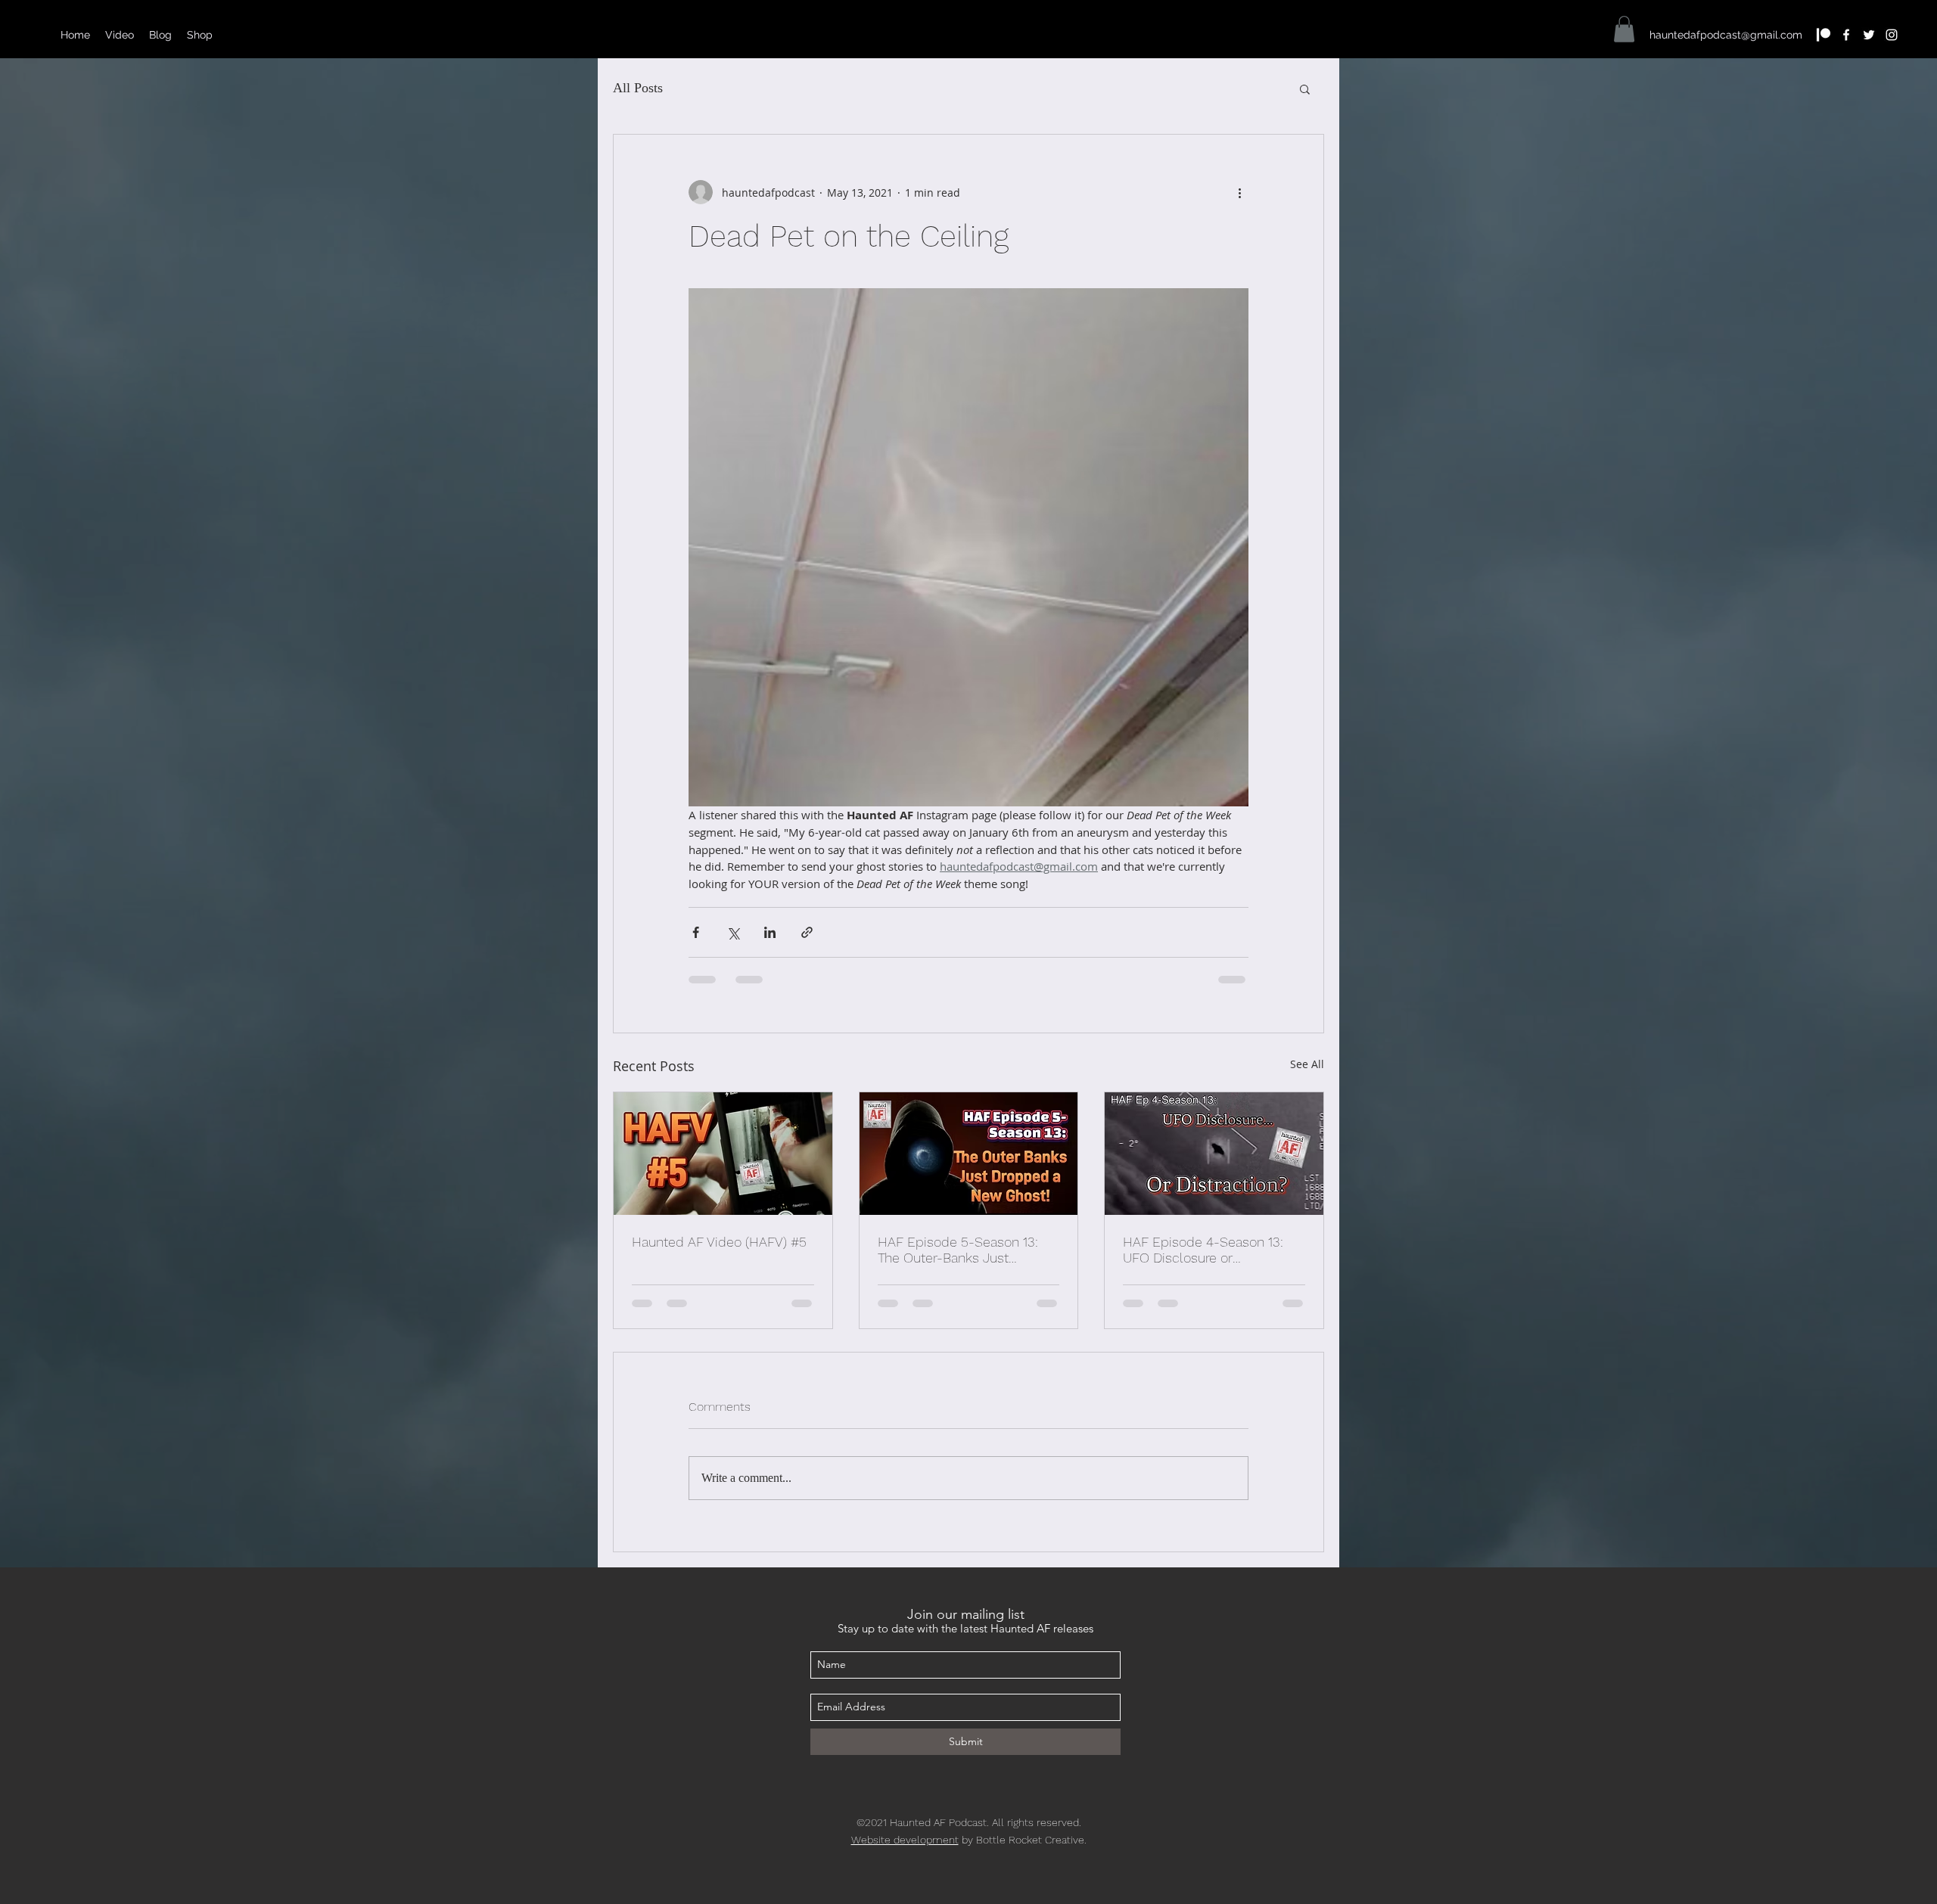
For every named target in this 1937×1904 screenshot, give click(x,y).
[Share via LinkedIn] (770, 932)
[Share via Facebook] (696, 932)
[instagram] (1892, 35)
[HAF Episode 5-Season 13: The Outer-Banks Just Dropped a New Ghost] (969, 1154)
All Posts (638, 88)
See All (1307, 1064)
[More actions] (1239, 192)
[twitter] (1869, 35)
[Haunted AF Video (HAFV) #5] (723, 1154)
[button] (1624, 29)
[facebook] (1846, 35)
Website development (905, 1840)
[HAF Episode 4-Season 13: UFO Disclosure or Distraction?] (1214, 1154)
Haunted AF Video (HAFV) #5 (719, 1242)
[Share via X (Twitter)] (733, 932)
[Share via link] (807, 932)
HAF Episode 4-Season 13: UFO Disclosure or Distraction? (1203, 1250)
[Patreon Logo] (1824, 35)
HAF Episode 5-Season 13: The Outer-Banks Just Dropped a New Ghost (958, 1250)
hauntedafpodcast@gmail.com (1726, 35)
